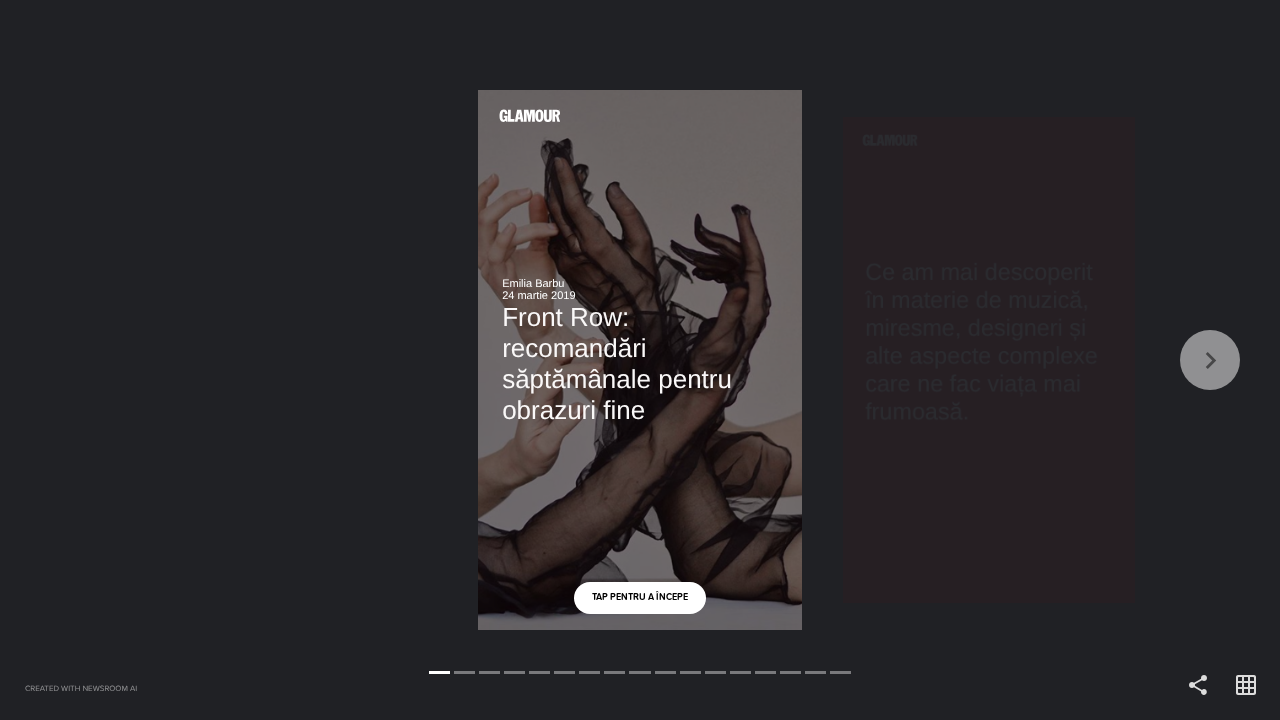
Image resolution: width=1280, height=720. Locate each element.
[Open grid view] (1246, 686)
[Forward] (960, 360)
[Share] (1198, 686)
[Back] (320, 360)
